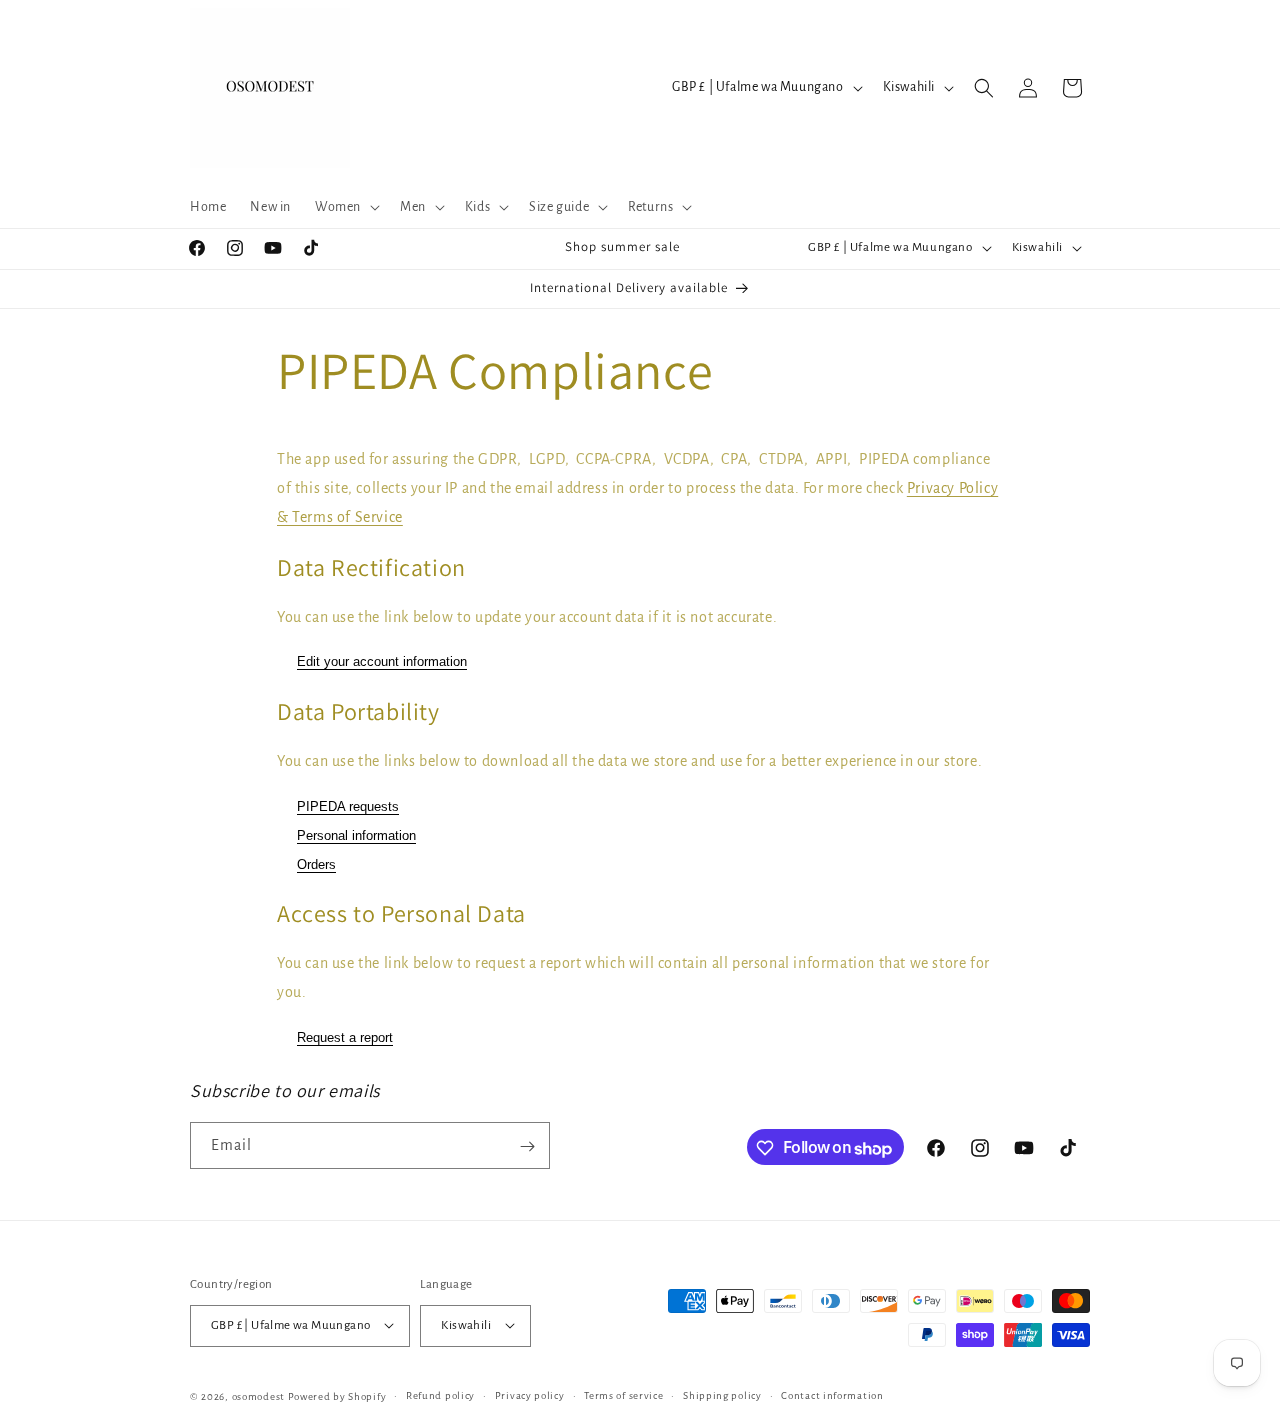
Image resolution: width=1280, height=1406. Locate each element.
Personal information (356, 834)
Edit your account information (382, 661)
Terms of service (623, 1394)
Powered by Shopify (337, 1395)
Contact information (832, 1394)
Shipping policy (722, 1394)
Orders (316, 863)
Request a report (345, 1037)
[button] (345, 207)
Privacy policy (530, 1394)
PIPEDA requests (348, 806)
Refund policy (440, 1394)
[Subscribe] (527, 1146)
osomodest (258, 1395)
